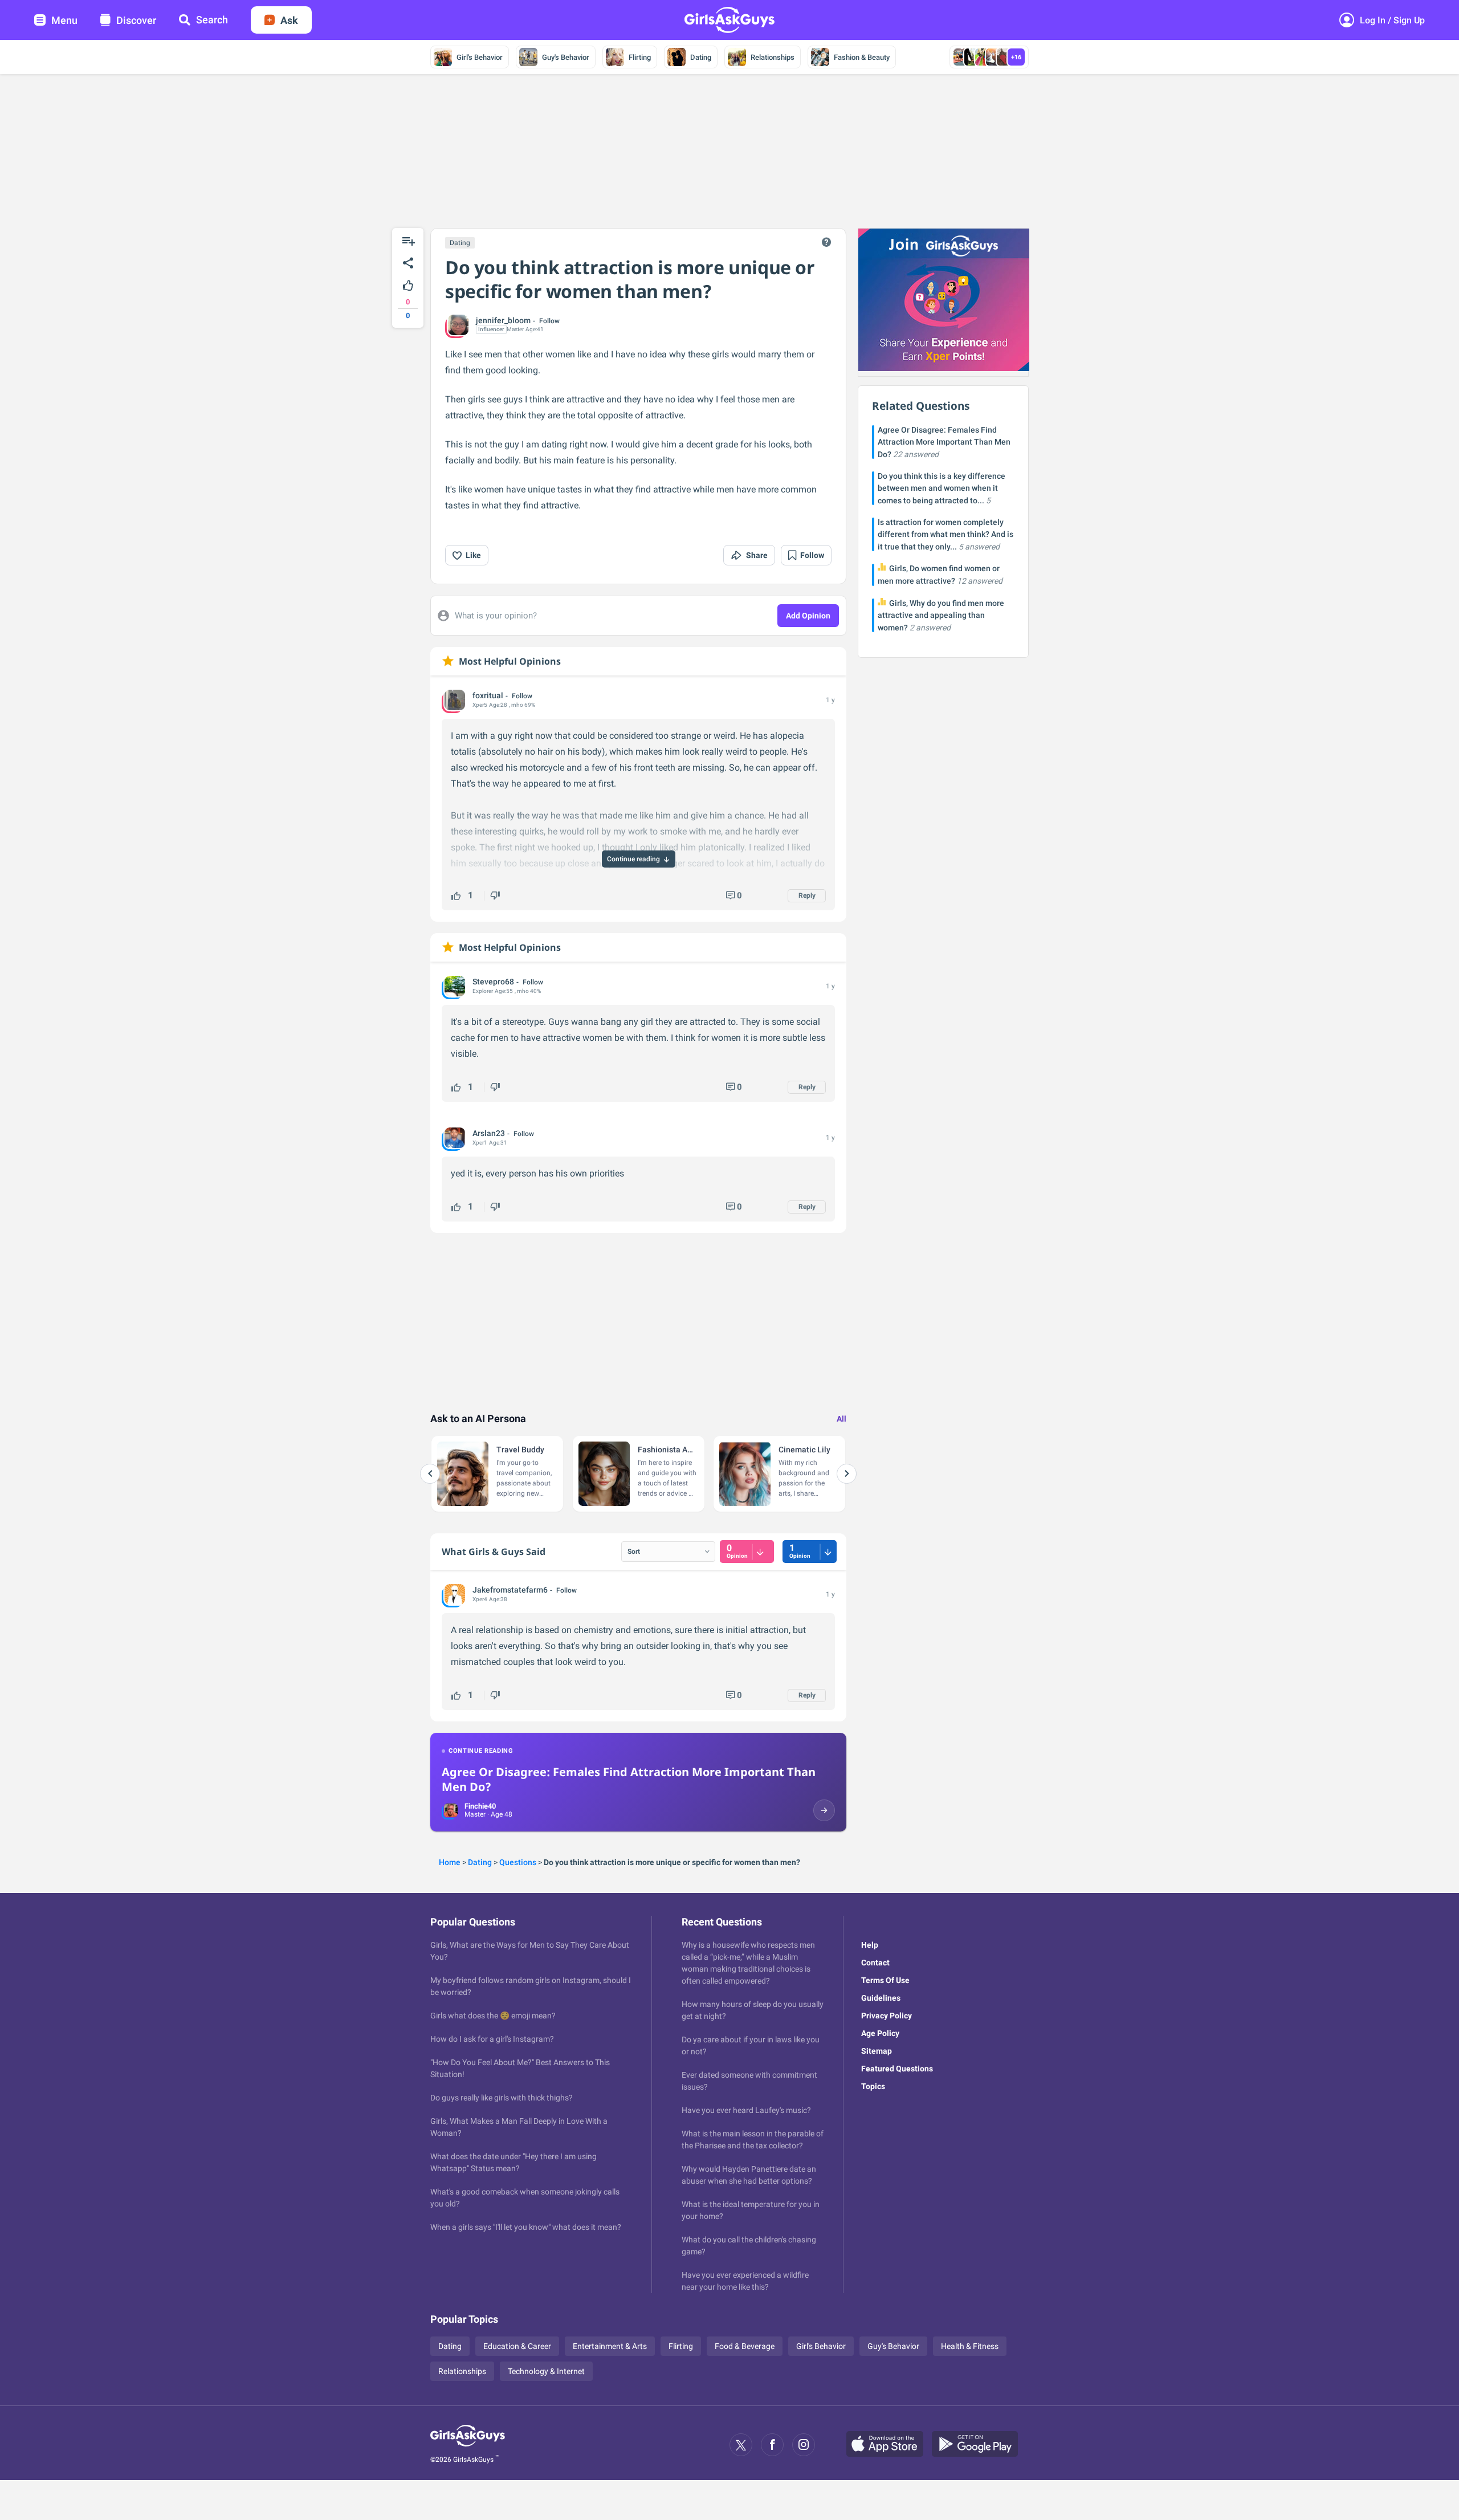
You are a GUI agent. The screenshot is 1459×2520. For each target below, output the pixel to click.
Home (450, 1862)
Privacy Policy (887, 2016)
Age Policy (880, 2033)
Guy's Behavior (566, 57)
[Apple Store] (889, 2445)
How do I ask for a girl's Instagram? (492, 2039)
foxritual (488, 695)
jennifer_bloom (503, 320)
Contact (875, 1963)
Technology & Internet (546, 2371)
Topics (873, 2086)
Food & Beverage (745, 2346)
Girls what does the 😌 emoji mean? (493, 2016)
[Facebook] (772, 2445)
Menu (64, 20)
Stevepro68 (493, 982)
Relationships (773, 57)
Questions (518, 1862)
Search (212, 20)
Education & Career (517, 2346)
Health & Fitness (970, 2346)
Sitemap (877, 2051)
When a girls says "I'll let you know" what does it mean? (526, 2227)
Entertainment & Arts (610, 2346)
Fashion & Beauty (862, 57)
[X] (741, 2445)
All (841, 1419)
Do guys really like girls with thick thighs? (502, 2098)
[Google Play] (979, 2445)
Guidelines (881, 1998)
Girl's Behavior (480, 57)
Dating (701, 57)
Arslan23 (489, 1133)
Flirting (640, 57)
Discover (136, 20)
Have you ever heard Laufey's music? (746, 2110)
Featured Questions (897, 2069)
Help (870, 1945)
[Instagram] (804, 2445)
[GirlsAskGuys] (468, 2445)
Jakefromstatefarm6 (510, 1590)
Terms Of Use (885, 1980)
